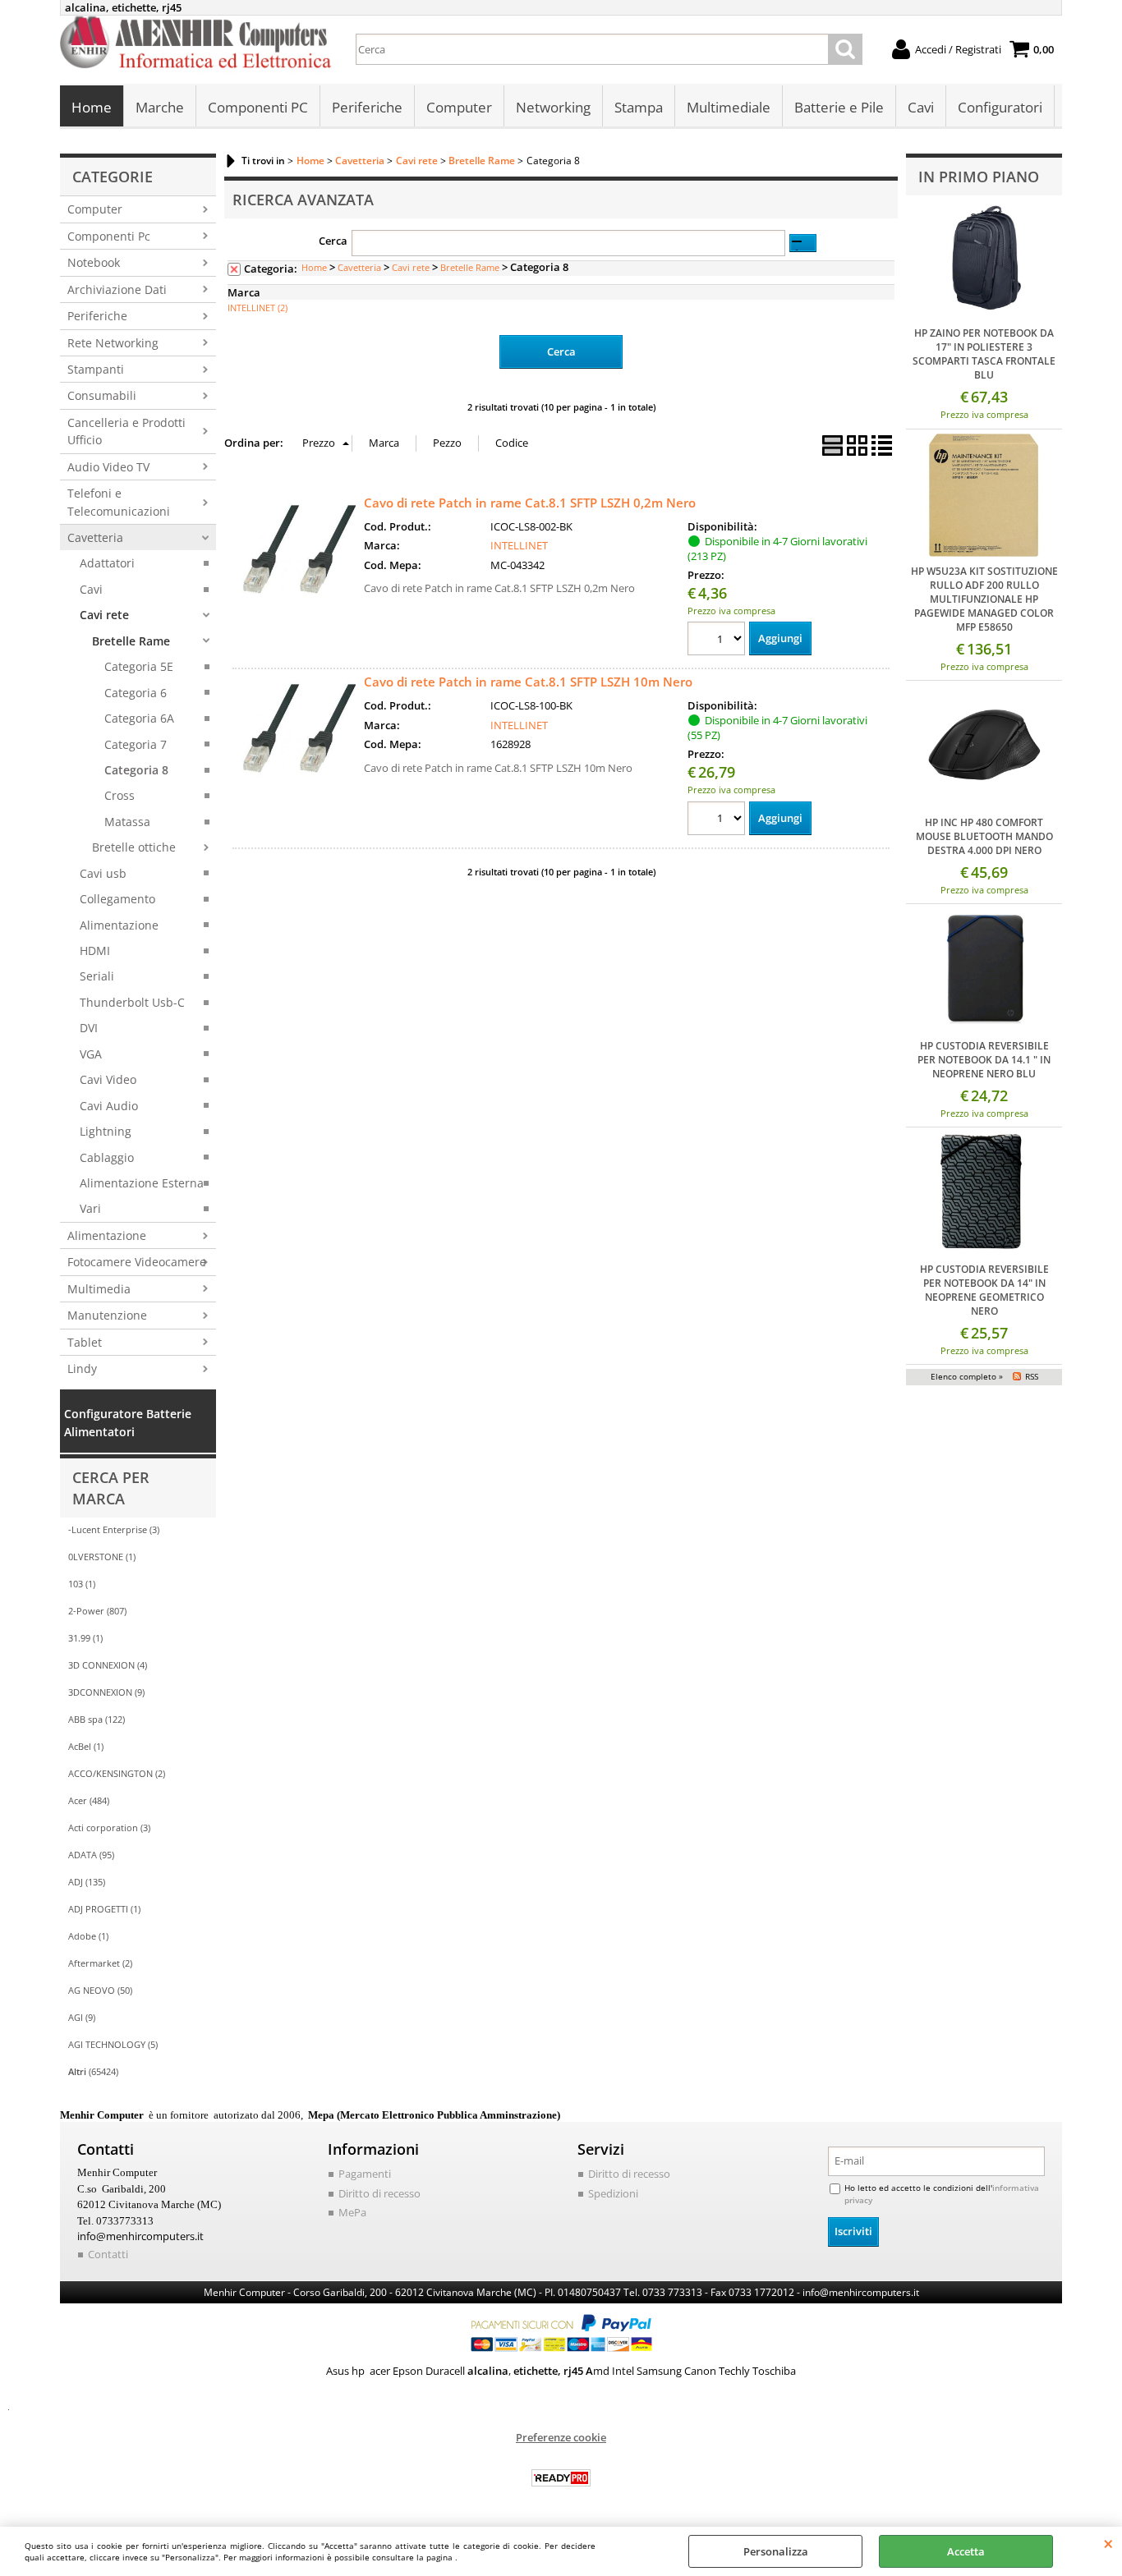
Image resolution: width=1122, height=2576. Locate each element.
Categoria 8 (136, 770)
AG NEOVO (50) (100, 1990)
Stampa (639, 107)
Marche (160, 107)
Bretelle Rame (131, 641)
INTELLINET (519, 545)
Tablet (85, 1342)
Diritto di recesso (379, 2193)
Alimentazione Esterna (142, 1183)
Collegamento (117, 899)
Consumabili (102, 395)
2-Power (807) (97, 1611)
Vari (90, 1208)
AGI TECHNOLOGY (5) (113, 2044)
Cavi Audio (109, 1106)
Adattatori (107, 563)
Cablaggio (107, 1157)
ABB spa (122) (97, 1719)
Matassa (127, 822)
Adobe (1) (88, 1936)
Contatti (108, 2254)
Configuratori (1000, 107)
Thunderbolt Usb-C (132, 1002)
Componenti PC (258, 107)
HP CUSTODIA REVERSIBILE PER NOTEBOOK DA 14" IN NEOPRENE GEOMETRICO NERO (984, 1290)
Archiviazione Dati (117, 289)
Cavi (921, 107)
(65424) (93, 2071)
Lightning (106, 1131)
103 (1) (82, 1584)
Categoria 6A (139, 718)
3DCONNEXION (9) (106, 1692)
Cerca (333, 241)
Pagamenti (365, 2174)
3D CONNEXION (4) (108, 1665)
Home (92, 107)
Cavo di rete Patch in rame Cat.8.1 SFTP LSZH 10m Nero (528, 682)
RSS (1032, 1376)
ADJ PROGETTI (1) (104, 1909)
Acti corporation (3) (109, 1828)
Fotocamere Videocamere (137, 1262)
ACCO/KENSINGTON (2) (117, 1773)
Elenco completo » (967, 1376)
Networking (553, 107)
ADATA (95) (91, 1855)
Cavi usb (103, 873)
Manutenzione (107, 1315)
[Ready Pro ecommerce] (561, 2478)
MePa (352, 2212)
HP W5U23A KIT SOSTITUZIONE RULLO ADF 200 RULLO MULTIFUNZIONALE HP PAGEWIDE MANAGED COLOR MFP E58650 (984, 599)
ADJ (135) (87, 1882)
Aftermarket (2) (100, 1963)
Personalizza (776, 2551)
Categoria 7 (136, 744)
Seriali (97, 976)
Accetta (966, 2551)
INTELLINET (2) (258, 308)
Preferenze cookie (561, 2437)
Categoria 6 (136, 693)
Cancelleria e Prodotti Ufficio (126, 431)
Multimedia (99, 1289)
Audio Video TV (108, 467)
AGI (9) (82, 2017)
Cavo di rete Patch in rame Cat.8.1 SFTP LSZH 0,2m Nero (530, 503)
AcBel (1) (86, 1746)
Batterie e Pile (839, 107)
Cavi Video (108, 1079)
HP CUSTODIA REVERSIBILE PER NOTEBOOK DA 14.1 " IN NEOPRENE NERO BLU (984, 1060)
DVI (89, 1028)
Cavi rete (104, 615)
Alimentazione (119, 925)
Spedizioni (613, 2193)
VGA (91, 1054)
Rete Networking (113, 343)
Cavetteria (95, 537)
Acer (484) (89, 1800)
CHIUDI (1108, 2543)
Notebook (94, 262)
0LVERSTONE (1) (102, 1557)
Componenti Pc (109, 236)
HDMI (95, 951)
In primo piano (979, 177)
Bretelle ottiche (134, 847)
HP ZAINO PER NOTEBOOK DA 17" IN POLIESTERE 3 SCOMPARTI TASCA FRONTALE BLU (984, 354)
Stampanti (96, 369)
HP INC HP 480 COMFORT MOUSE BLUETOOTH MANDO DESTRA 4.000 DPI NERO (984, 836)
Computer (459, 107)
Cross (120, 795)
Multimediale (729, 107)
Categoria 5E (139, 666)
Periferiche (367, 107)
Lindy (82, 1368)
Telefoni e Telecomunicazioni (119, 502)
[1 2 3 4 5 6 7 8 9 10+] (718, 641)
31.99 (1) (85, 1638)
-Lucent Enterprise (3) (114, 1529)
